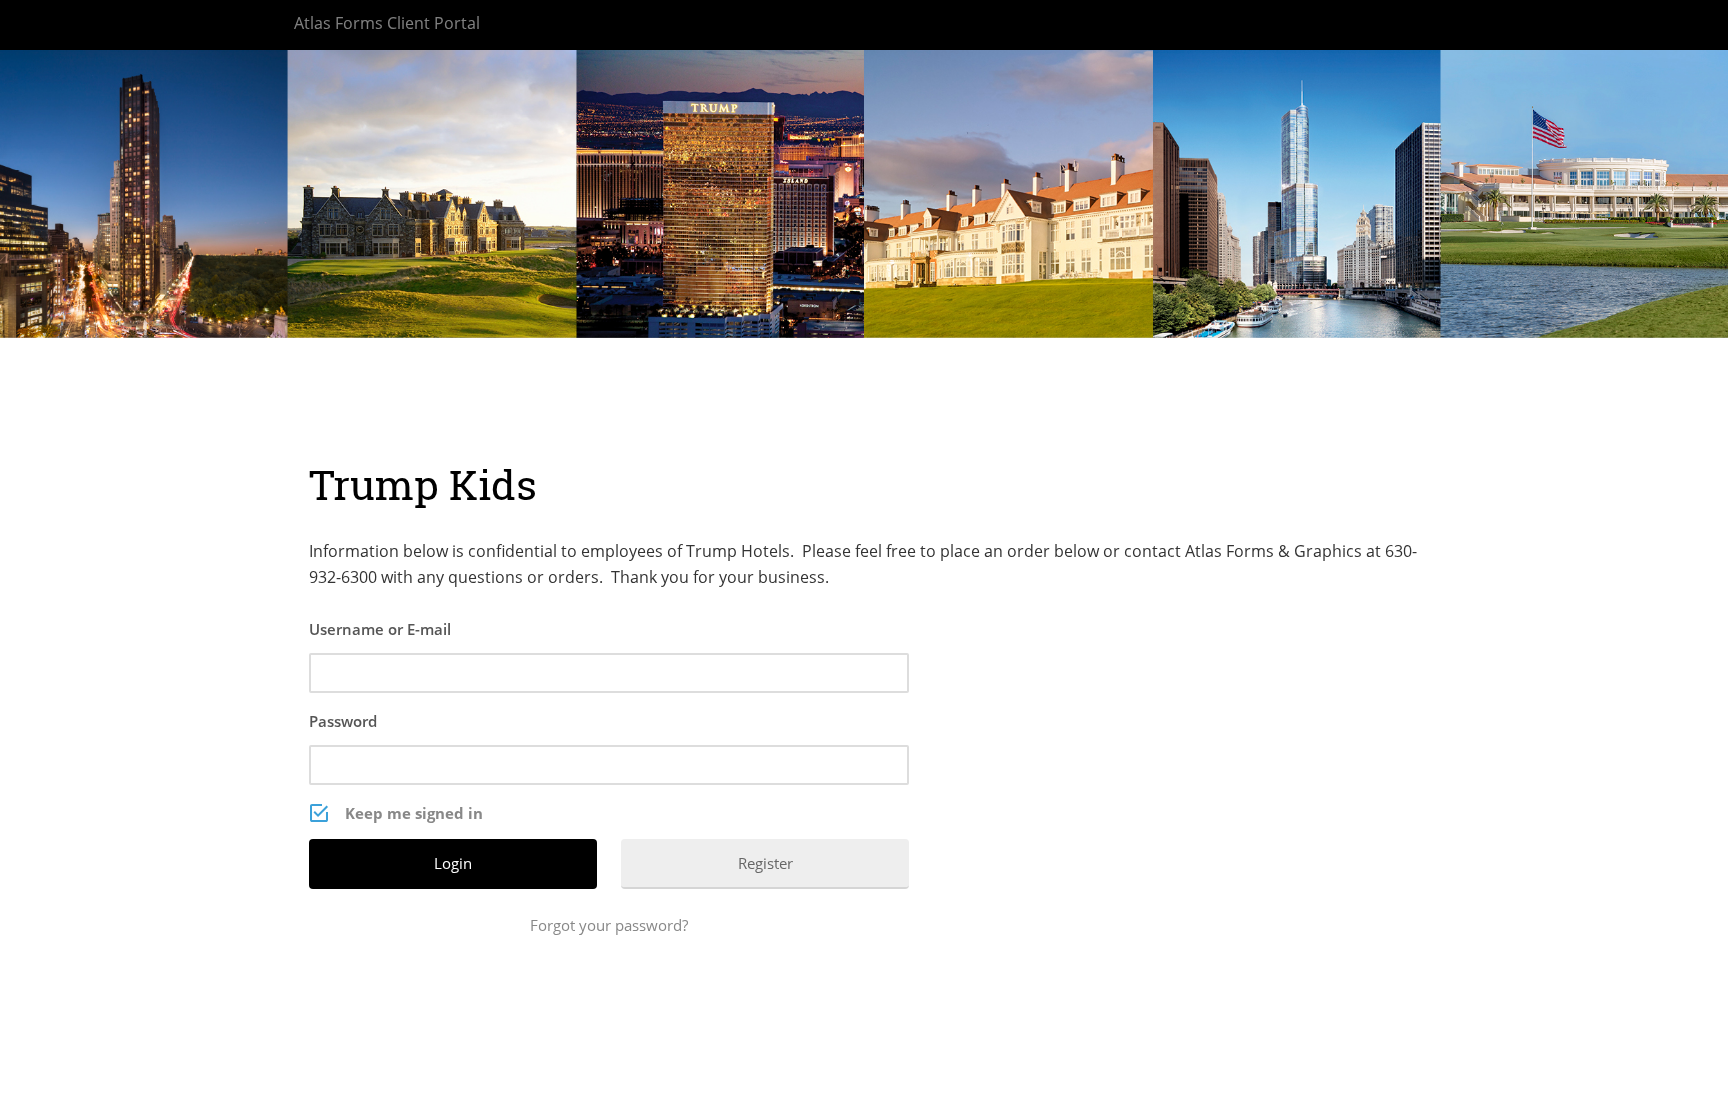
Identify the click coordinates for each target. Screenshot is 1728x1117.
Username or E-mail (380, 629)
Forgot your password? (609, 925)
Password (343, 721)
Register (765, 863)
